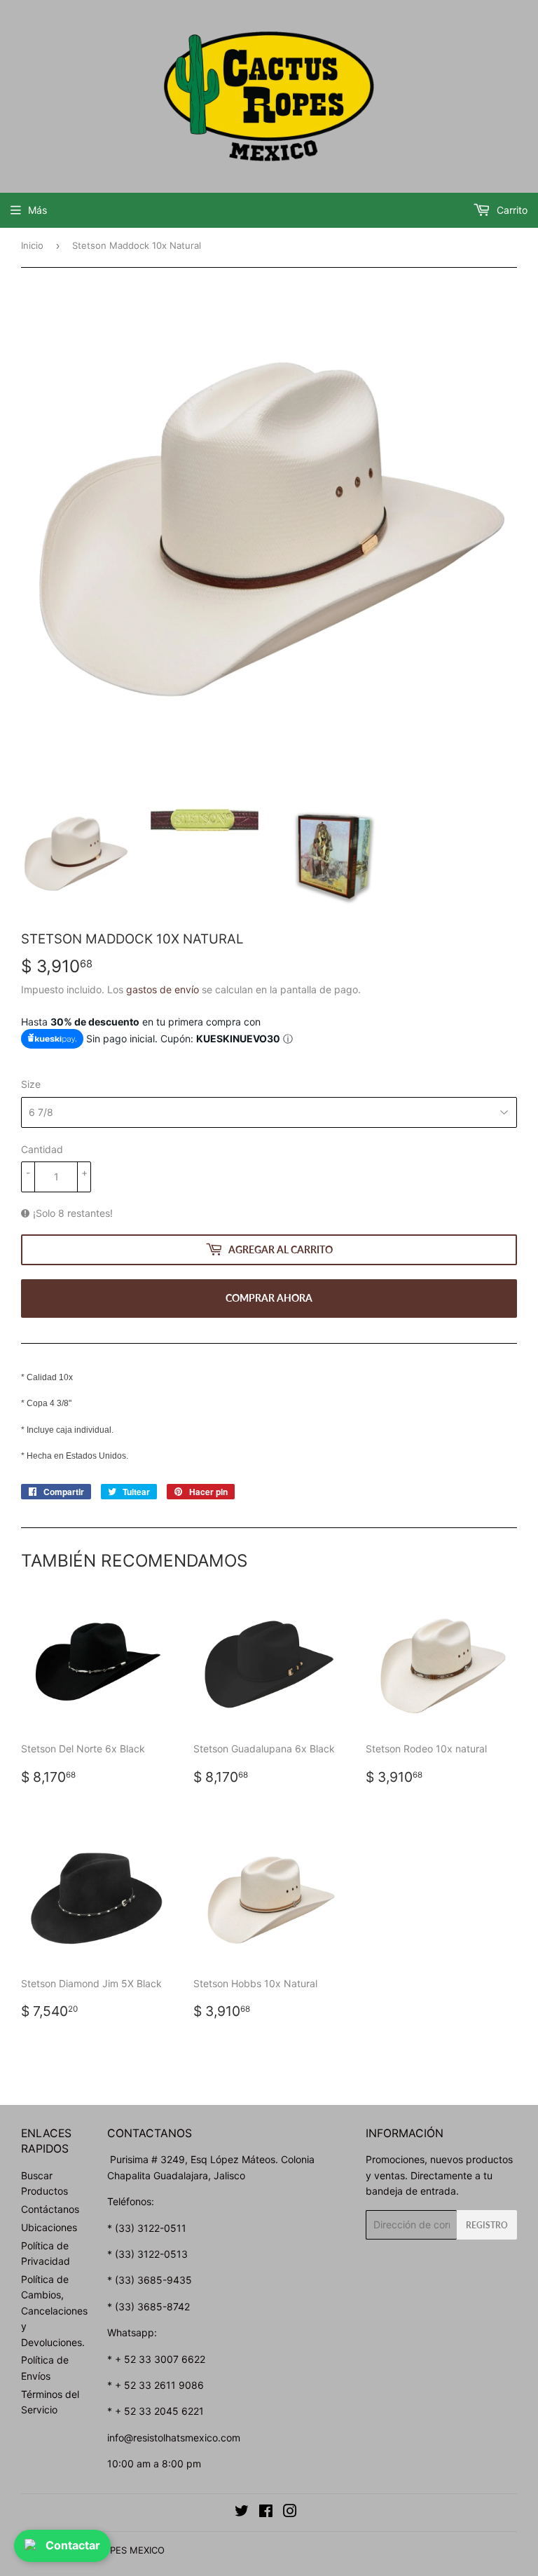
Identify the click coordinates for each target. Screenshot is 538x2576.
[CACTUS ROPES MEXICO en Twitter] (242, 2513)
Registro (487, 2225)
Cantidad (42, 1149)
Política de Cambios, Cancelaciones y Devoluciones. (54, 2311)
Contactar (73, 2545)
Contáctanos (50, 2209)
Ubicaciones (49, 2227)
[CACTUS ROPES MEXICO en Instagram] (290, 2513)
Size (31, 1084)
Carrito (511, 210)
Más (37, 210)
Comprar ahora (269, 1298)
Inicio (32, 245)
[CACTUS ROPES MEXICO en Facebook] (266, 2513)
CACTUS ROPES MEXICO (111, 2550)
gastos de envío (163, 989)
